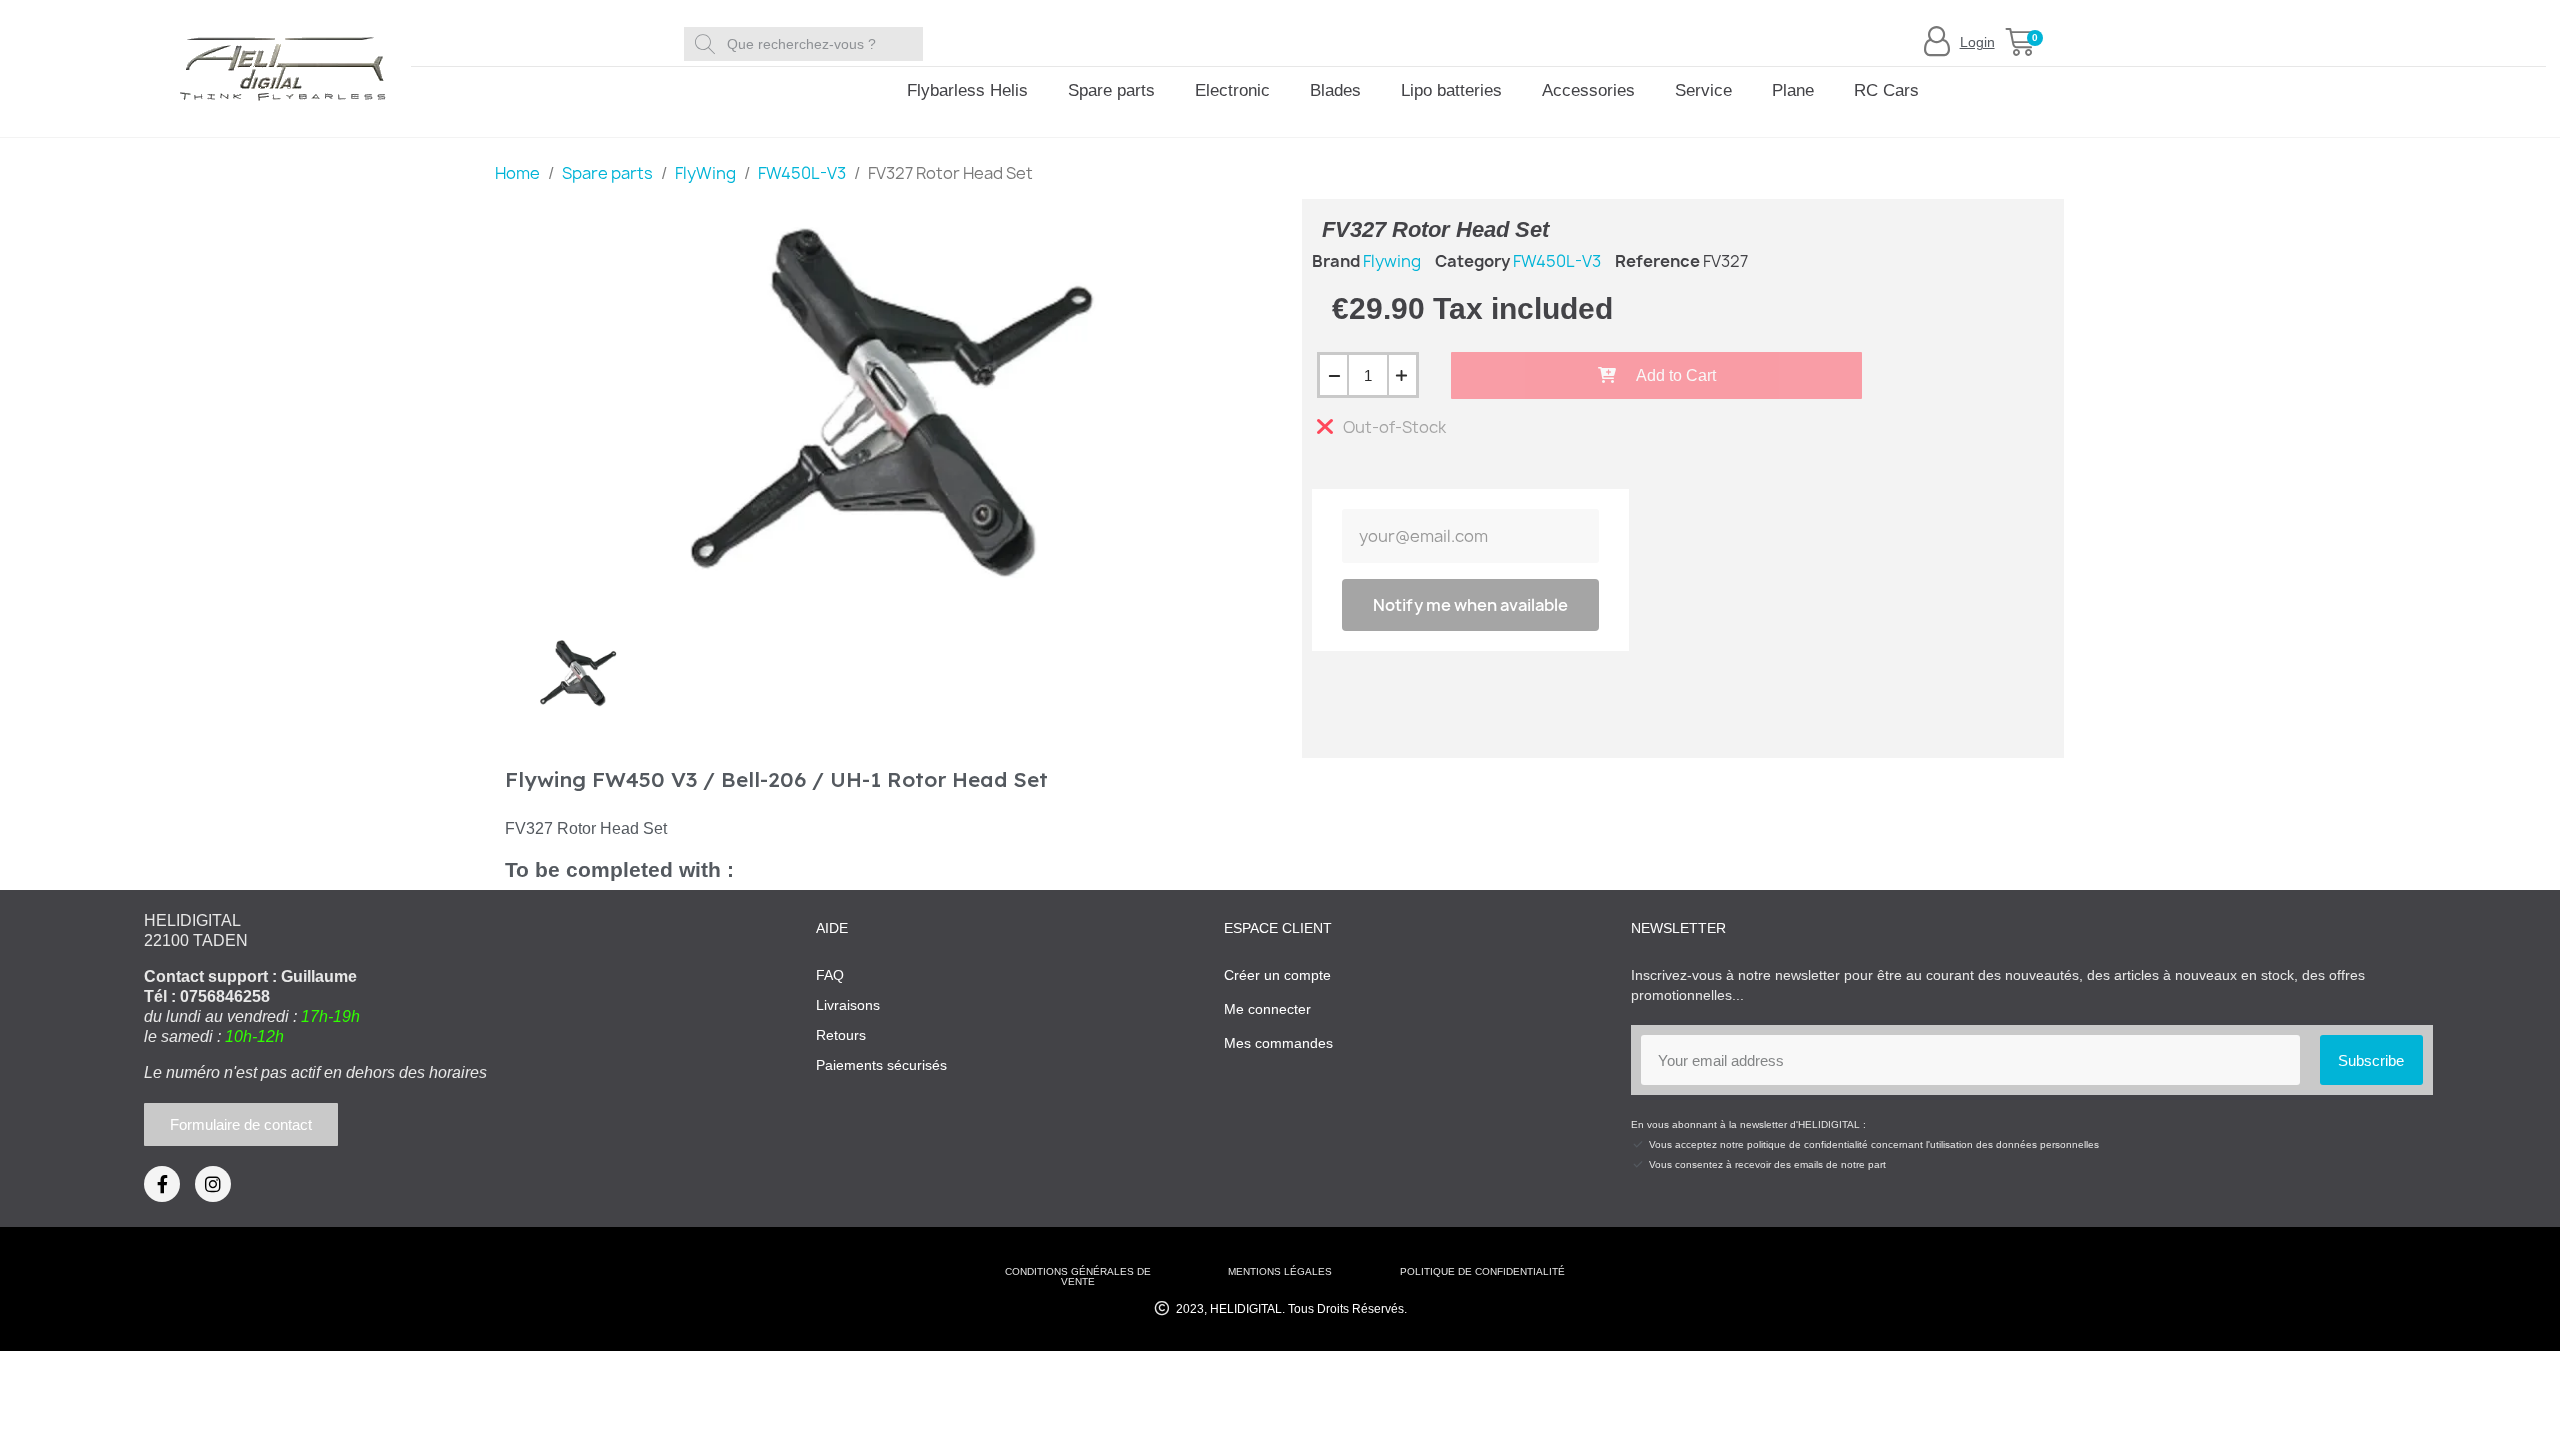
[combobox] (806, 44)
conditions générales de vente (1078, 1276)
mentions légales (1280, 1271)
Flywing (1392, 261)
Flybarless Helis (967, 90)
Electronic (1232, 90)
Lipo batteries (1451, 90)
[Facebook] (162, 1184)
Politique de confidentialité (1482, 1271)
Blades (1335, 90)
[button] (2020, 42)
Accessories (1588, 90)
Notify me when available (1470, 605)
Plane (1793, 90)
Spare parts (1111, 90)
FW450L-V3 (1557, 261)
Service (1703, 90)
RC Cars (1886, 90)
